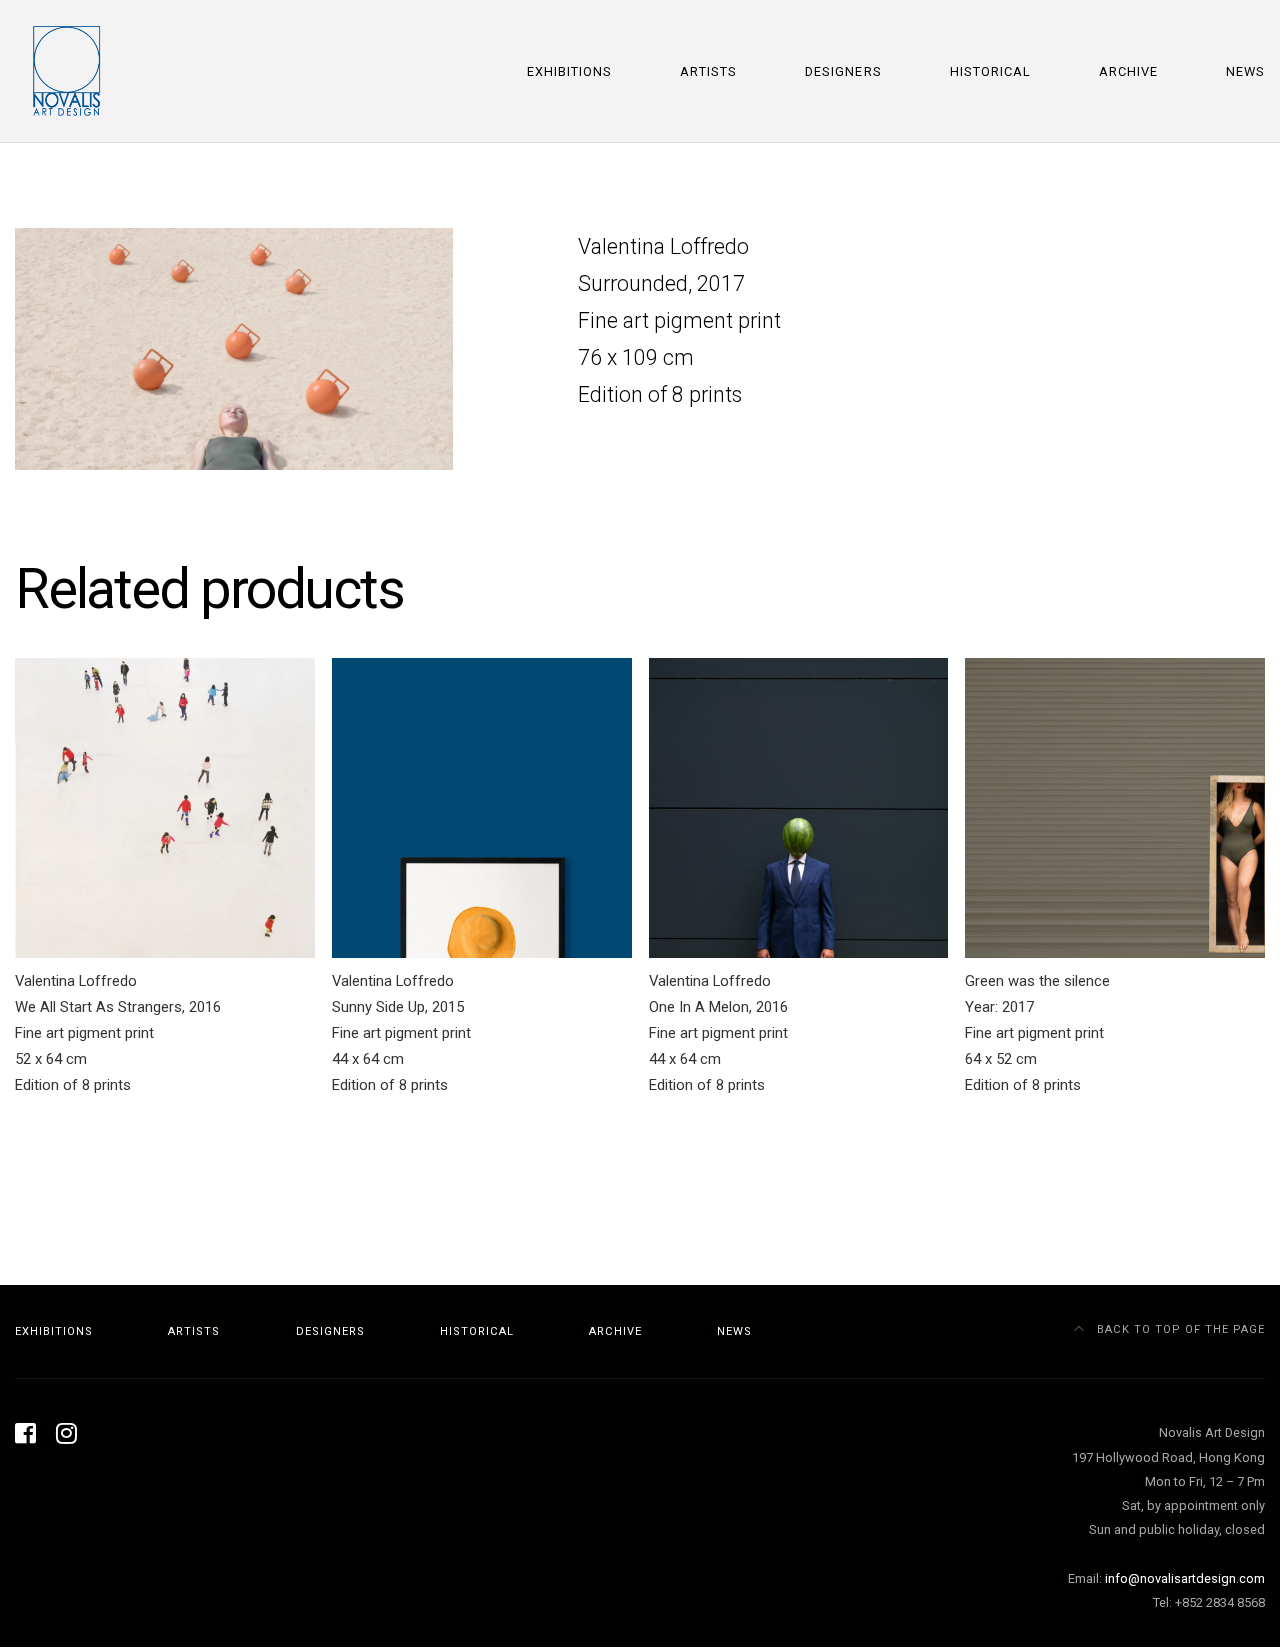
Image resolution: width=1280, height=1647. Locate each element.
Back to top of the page (1179, 1329)
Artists (708, 71)
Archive (1128, 71)
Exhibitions (569, 71)
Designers (843, 71)
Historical (990, 71)
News (1245, 71)
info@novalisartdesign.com (1185, 1578)
